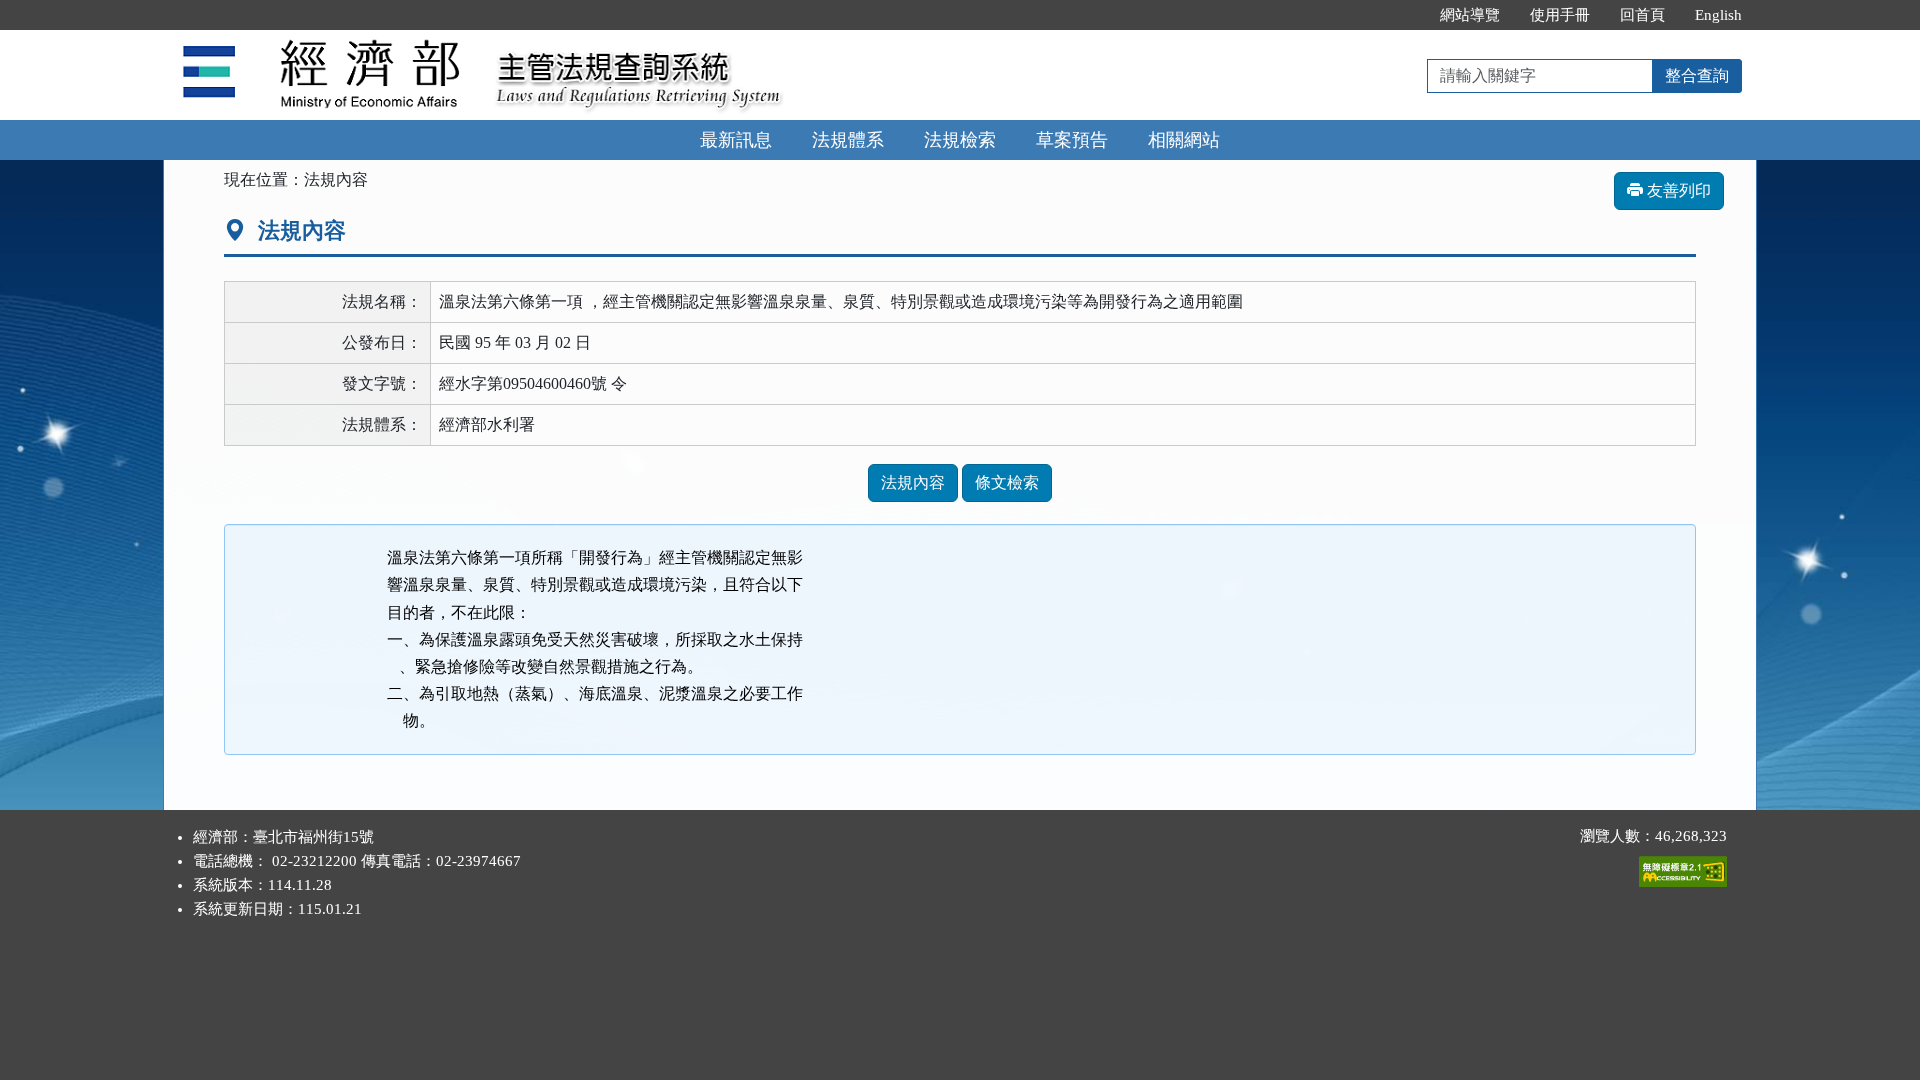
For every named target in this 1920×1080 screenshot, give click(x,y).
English (1718, 15)
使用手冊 (1560, 15)
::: (1404, 15)
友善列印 (1677, 190)
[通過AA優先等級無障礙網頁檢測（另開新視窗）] (1683, 867)
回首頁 (1642, 15)
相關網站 (1184, 140)
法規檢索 (960, 140)
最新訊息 (736, 140)
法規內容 (913, 482)
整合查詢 (1697, 75)
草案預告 (1072, 140)
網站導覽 (1470, 15)
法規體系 (848, 140)
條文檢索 (1007, 482)
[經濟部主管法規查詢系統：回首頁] (323, 41)
